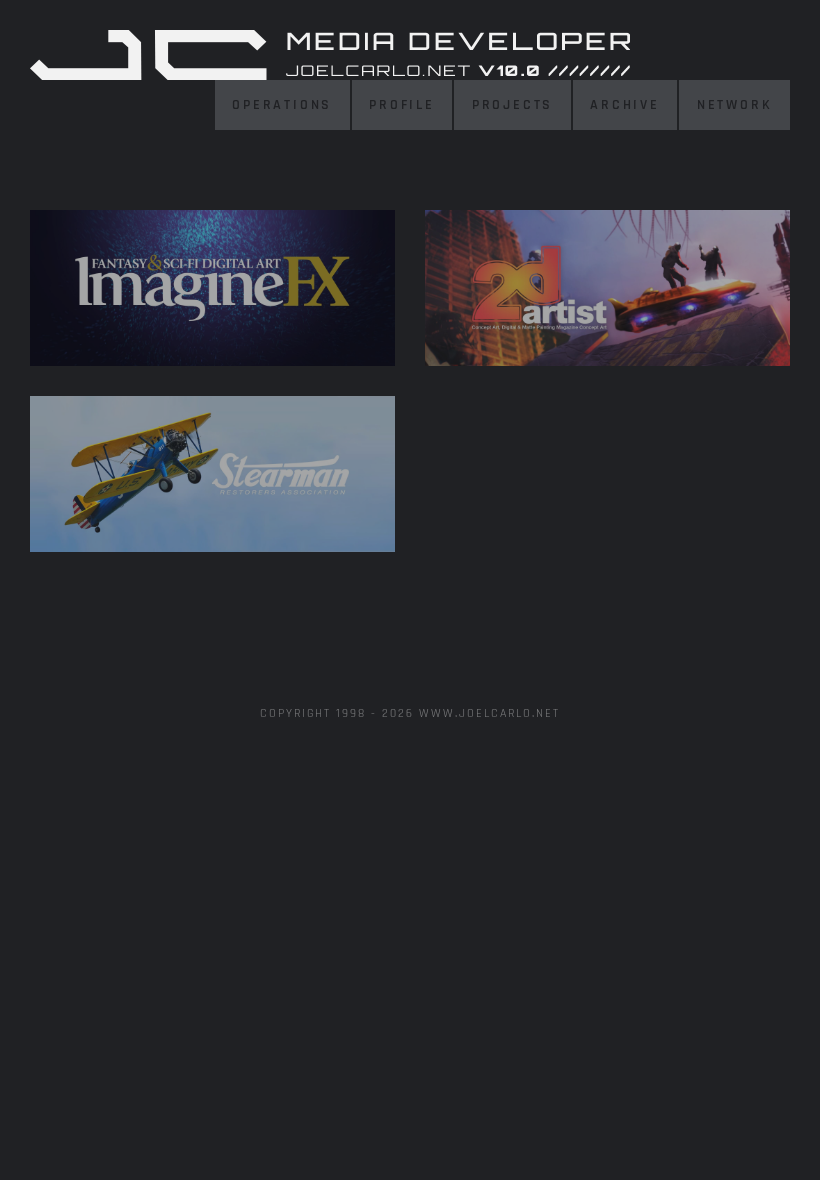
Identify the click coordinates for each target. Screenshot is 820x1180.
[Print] (212, 288)
